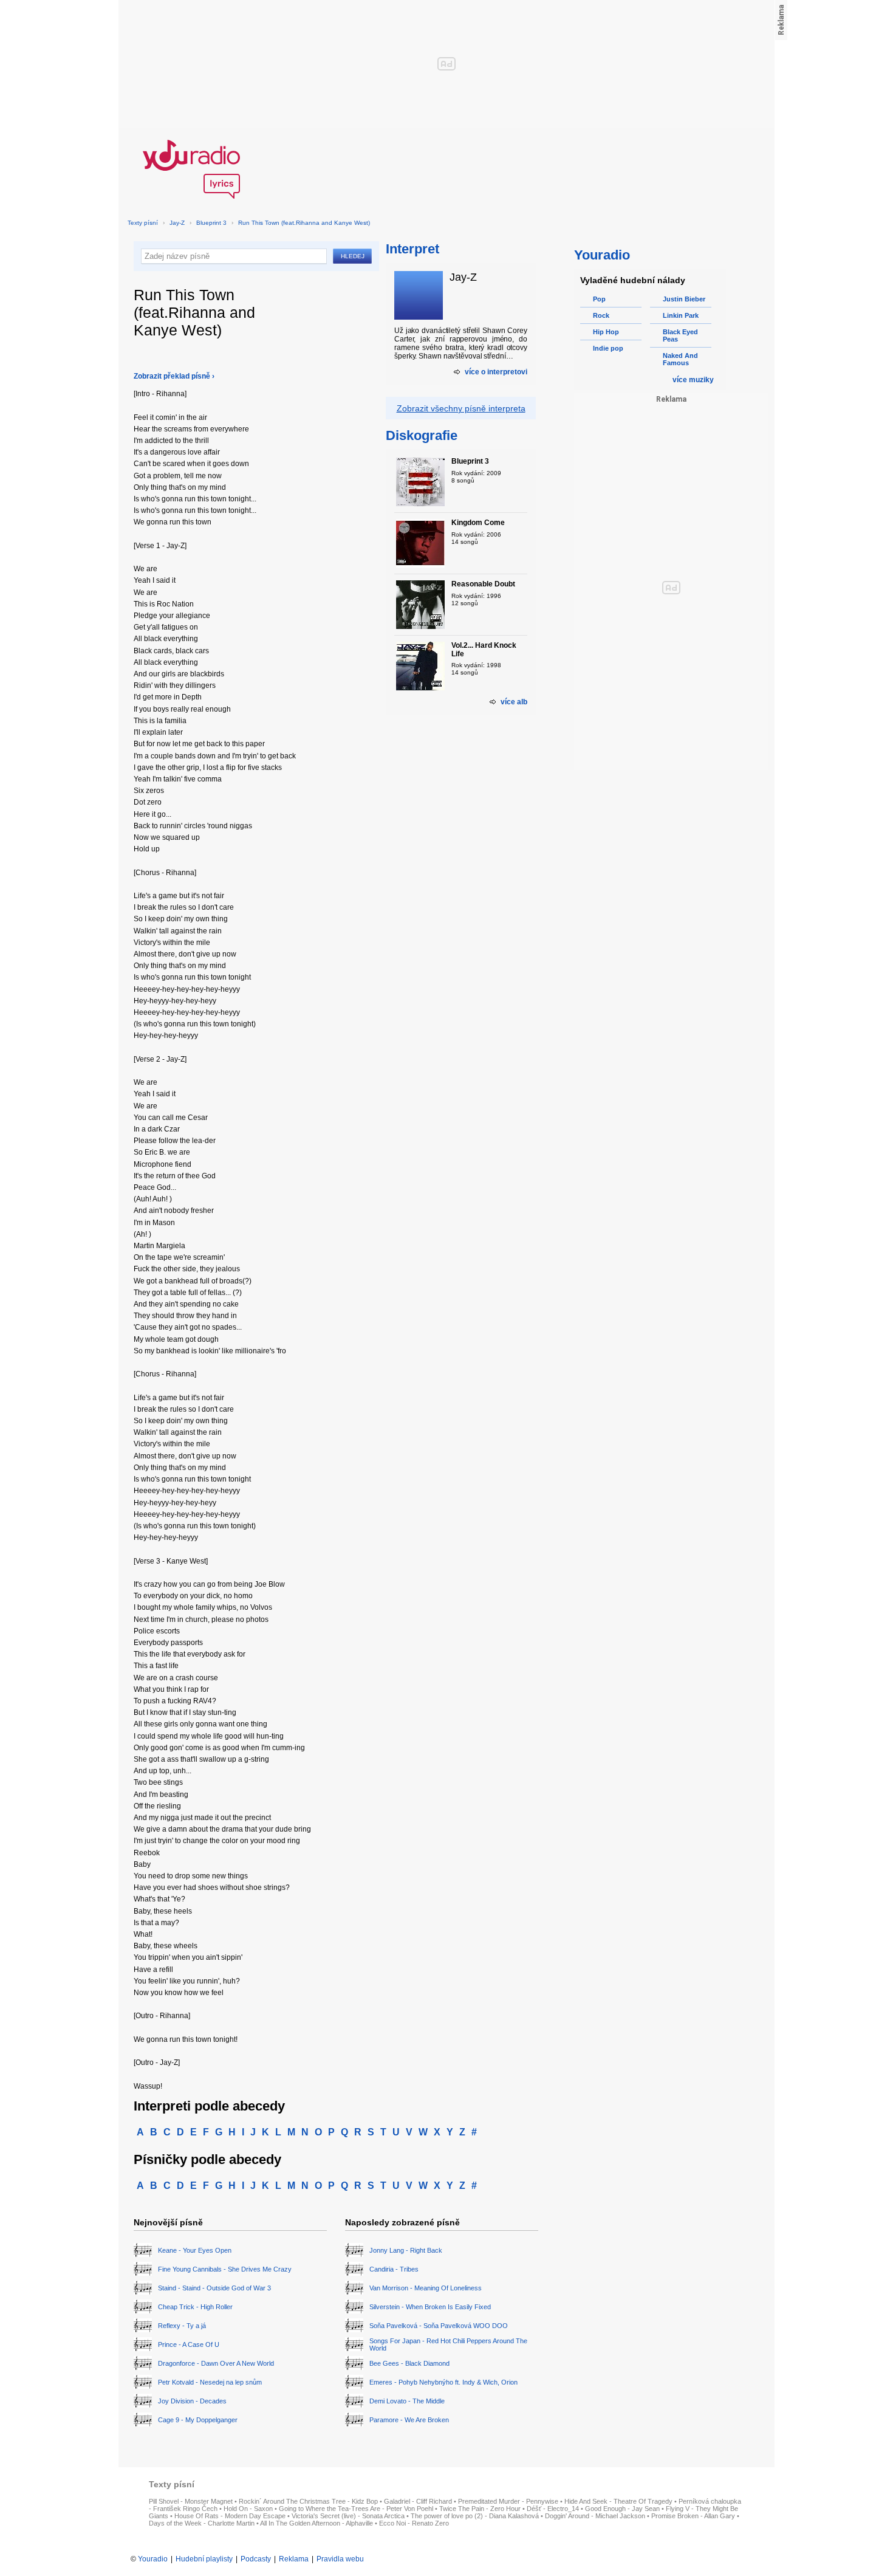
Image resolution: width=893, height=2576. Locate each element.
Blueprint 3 (211, 223)
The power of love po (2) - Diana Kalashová (475, 2516)
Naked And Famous (680, 359)
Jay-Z (177, 223)
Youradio (153, 2559)
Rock (601, 315)
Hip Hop (606, 332)
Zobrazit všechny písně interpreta (461, 408)
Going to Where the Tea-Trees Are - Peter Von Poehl (356, 2509)
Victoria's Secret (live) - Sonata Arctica (348, 2516)
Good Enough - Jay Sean (622, 2509)
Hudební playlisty (204, 2559)
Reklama (294, 2559)
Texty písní (143, 223)
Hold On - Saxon (248, 2509)
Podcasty (256, 2559)
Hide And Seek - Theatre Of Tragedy (618, 2501)
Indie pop (608, 348)
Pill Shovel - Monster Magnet (191, 2501)
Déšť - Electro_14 (553, 2509)
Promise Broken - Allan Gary (693, 2516)
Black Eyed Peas (680, 335)
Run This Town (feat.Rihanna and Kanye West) (304, 223)
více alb (514, 702)
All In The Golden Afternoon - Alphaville (316, 2523)
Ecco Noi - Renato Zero (414, 2523)
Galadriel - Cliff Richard (418, 2501)
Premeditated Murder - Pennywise (508, 2501)
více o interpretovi (496, 372)
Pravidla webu (340, 2559)
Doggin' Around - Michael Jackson (595, 2516)
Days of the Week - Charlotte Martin (202, 2523)
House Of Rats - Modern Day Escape (230, 2516)
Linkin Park (681, 315)
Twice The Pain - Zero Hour (480, 2509)
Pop (599, 299)
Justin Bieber (684, 299)
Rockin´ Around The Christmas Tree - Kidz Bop (308, 2501)
